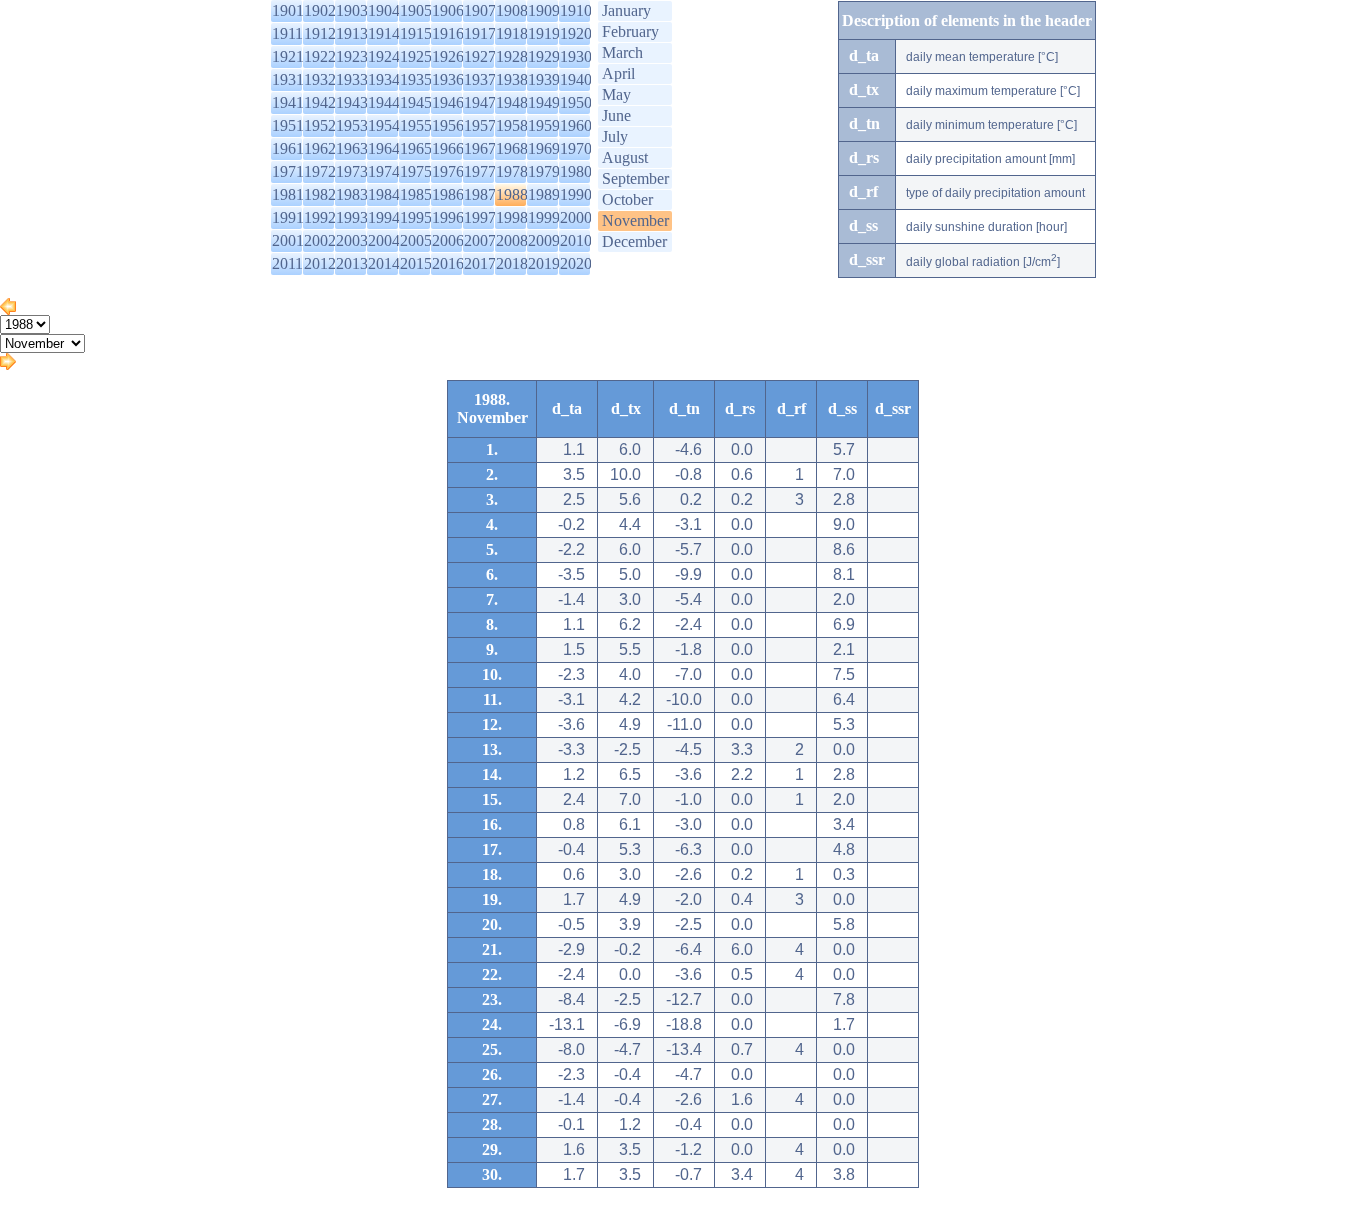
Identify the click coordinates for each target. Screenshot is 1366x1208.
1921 (288, 56)
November (635, 220)
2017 (480, 263)
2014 (384, 263)
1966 (448, 148)
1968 (512, 148)
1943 (352, 102)
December (634, 241)
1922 (320, 56)
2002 (320, 240)
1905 (416, 10)
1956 (448, 125)
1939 (544, 79)
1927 (480, 56)
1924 (384, 56)
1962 (320, 148)
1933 (352, 79)
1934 (384, 79)
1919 (544, 33)
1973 (352, 171)
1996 (448, 217)
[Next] (8, 364)
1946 (448, 102)
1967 (480, 148)
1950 (576, 102)
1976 (448, 171)
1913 (352, 33)
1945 (416, 102)
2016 (448, 263)
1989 (544, 194)
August (625, 157)
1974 (384, 171)
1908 (512, 10)
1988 (512, 194)
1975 (416, 171)
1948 (512, 102)
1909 (544, 10)
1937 (480, 79)
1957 (480, 125)
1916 (448, 33)
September (635, 178)
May (616, 94)
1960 (576, 125)
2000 (576, 217)
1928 (512, 56)
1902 (320, 10)
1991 (288, 217)
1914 (384, 33)
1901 (288, 10)
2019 (544, 263)
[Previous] (8, 309)
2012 (320, 263)
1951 (288, 125)
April (618, 73)
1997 (480, 217)
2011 (287, 263)
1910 (576, 10)
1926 (448, 56)
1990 (576, 194)
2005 (416, 240)
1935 (416, 79)
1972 (320, 171)
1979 (544, 171)
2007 (480, 240)
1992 (320, 217)
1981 (288, 194)
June (616, 115)
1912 (320, 33)
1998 (512, 217)
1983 (352, 194)
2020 (576, 263)
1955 (416, 125)
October (627, 199)
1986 (448, 194)
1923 (352, 56)
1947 (480, 102)
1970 (576, 148)
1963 (352, 148)
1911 (287, 33)
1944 (384, 102)
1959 (544, 125)
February (630, 31)
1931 (288, 79)
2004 (384, 240)
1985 (416, 194)
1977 (480, 171)
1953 (352, 125)
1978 (512, 171)
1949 (544, 102)
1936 (448, 79)
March (622, 52)
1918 (512, 33)
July (615, 136)
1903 (352, 10)
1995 (416, 217)
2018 (512, 263)
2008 (512, 240)
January (626, 10)
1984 (384, 194)
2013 (352, 263)
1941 (288, 102)
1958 (512, 125)
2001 (288, 240)
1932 (320, 79)
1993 (352, 217)
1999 (544, 217)
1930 (576, 56)
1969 (544, 148)
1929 (544, 56)
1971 (288, 171)
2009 (544, 240)
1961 (288, 148)
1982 (320, 194)
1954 (384, 125)
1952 (320, 125)
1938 (512, 79)
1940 (576, 79)
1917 (480, 33)
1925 (416, 56)
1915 (416, 33)
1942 (320, 102)
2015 (416, 263)
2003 (352, 240)
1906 (448, 10)
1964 (384, 148)
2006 (448, 240)
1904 (384, 10)
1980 (576, 171)
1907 (480, 10)
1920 (576, 33)
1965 (416, 148)
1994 (384, 217)
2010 (576, 240)
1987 (480, 194)
